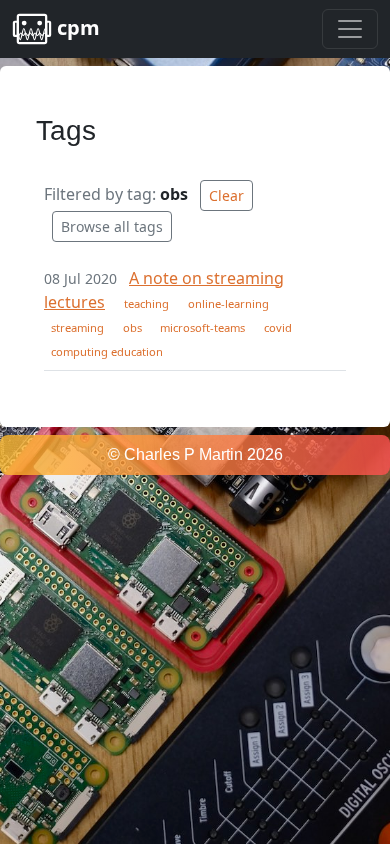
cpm (76, 27)
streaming (77, 327)
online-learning (228, 303)
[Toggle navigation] (350, 29)
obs (132, 327)
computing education (107, 351)
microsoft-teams (202, 327)
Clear (226, 195)
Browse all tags (112, 226)
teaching (146, 303)
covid (278, 327)
